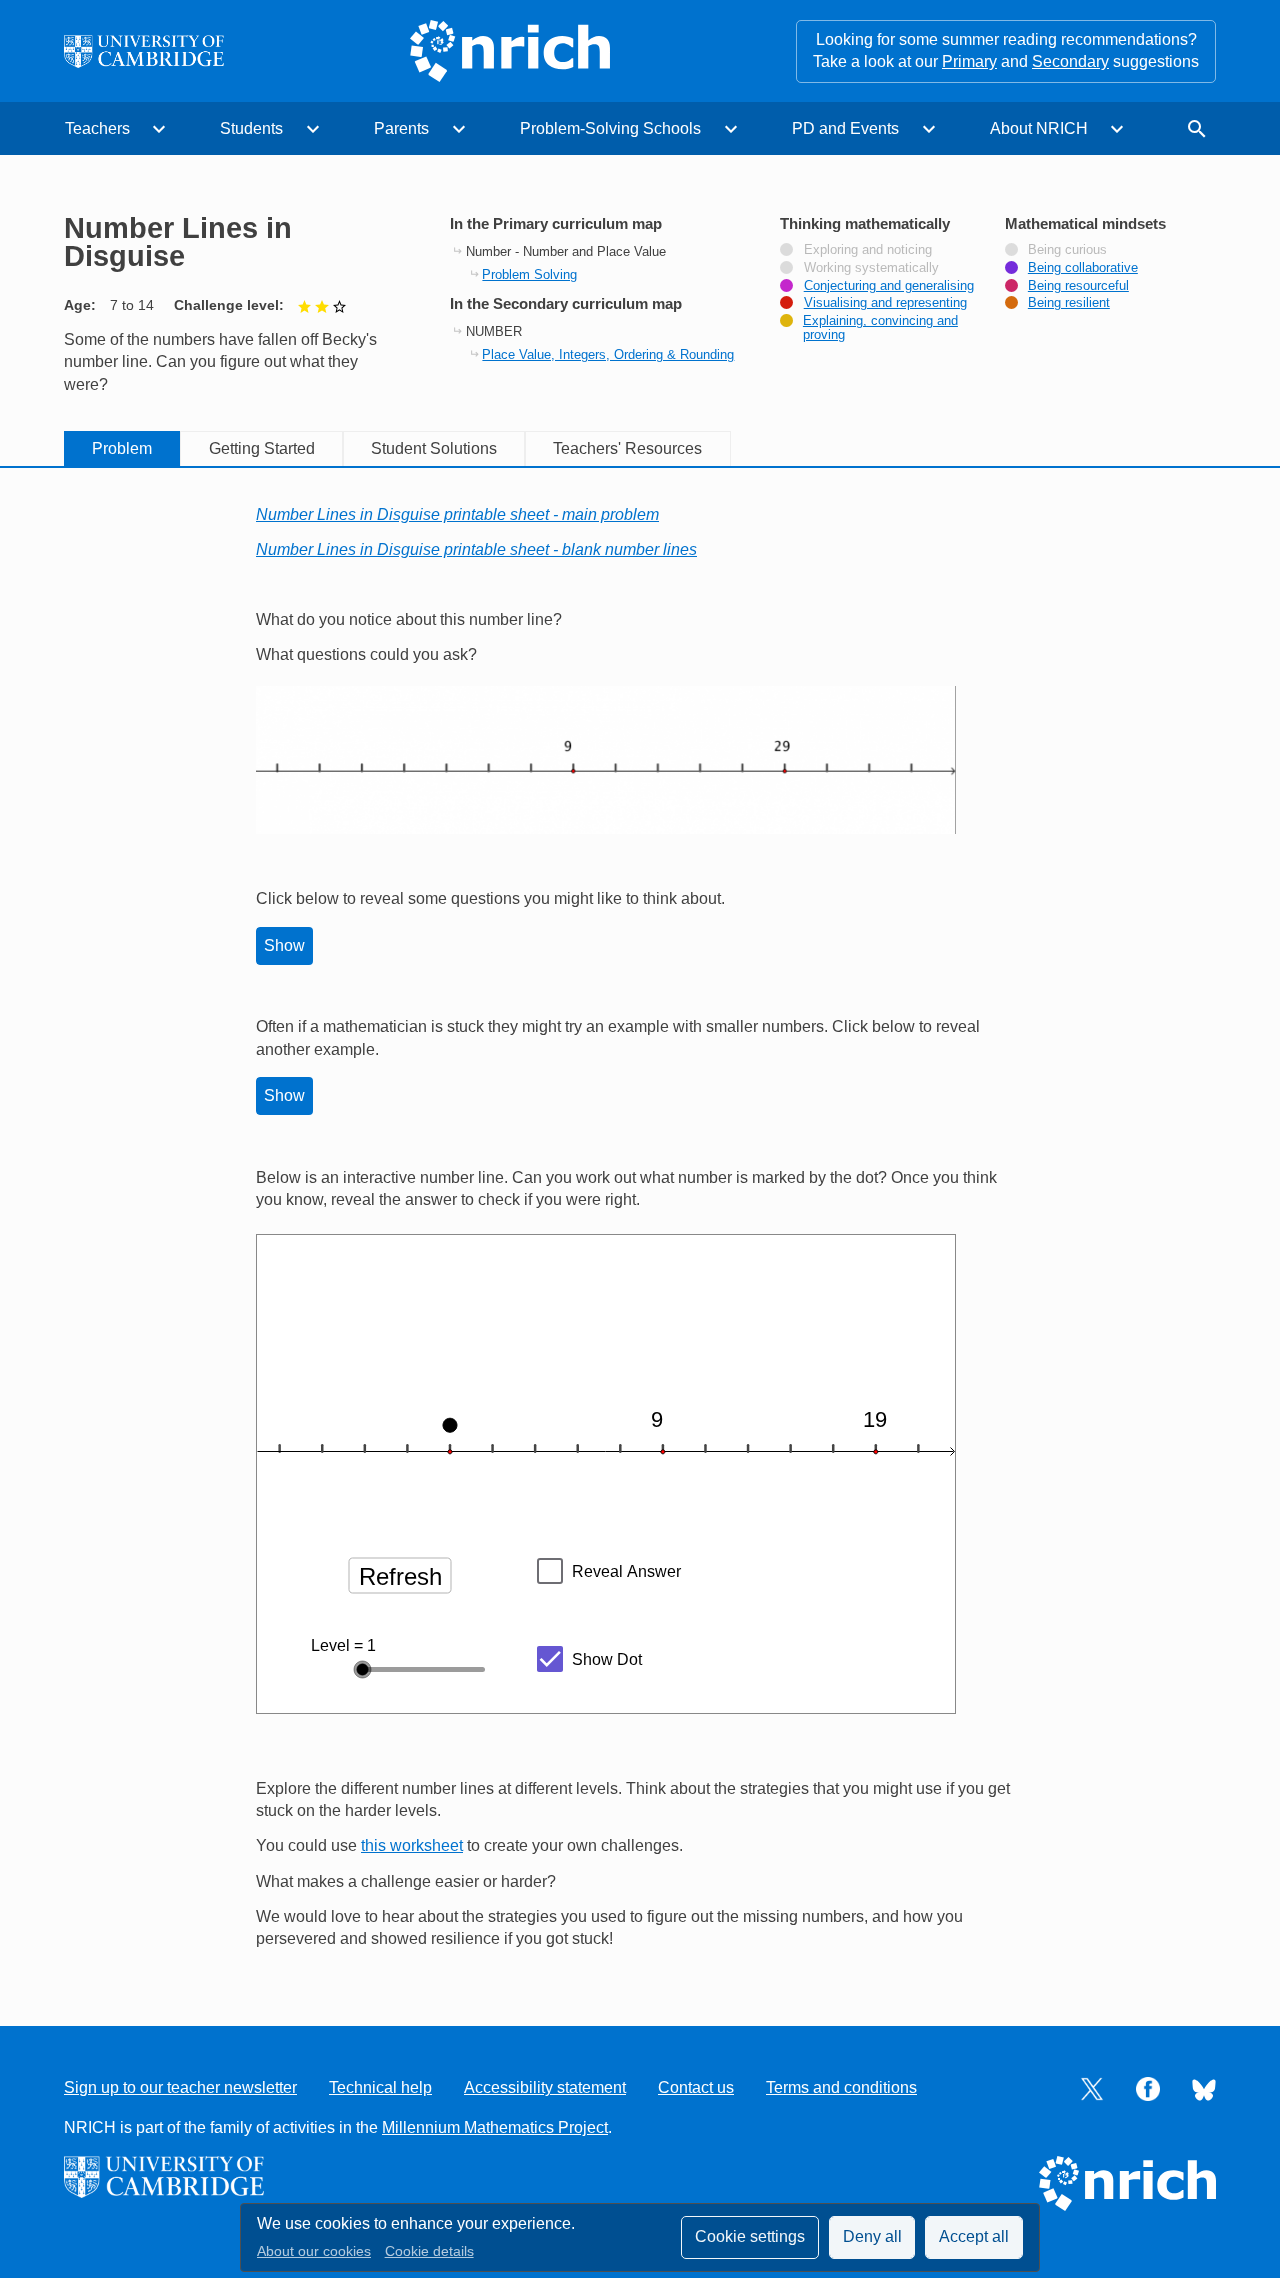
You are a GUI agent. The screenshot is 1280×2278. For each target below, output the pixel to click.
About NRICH (1039, 128)
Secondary (1070, 61)
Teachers (97, 128)
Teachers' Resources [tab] (627, 448)
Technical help (380, 2087)
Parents (401, 128)
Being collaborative (1083, 268)
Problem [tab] (122, 448)
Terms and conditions (841, 2087)
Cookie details (429, 2251)
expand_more (159, 129)
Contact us (696, 2087)
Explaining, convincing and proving (880, 328)
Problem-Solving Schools (610, 128)
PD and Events (845, 128)
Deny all (872, 2236)
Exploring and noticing (868, 250)
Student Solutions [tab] (434, 448)
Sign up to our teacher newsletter (180, 2087)
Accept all (974, 2236)
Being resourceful (1078, 286)
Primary (969, 61)
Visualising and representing (885, 303)
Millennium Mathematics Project (495, 2127)
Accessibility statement (545, 2087)
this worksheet (412, 1845)
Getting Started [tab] (262, 448)
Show (284, 945)
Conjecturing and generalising (889, 286)
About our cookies (314, 2251)
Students (251, 128)
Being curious (1067, 250)
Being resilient (1069, 303)
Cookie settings (750, 2236)
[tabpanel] (640, 1227)
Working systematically (871, 268)
